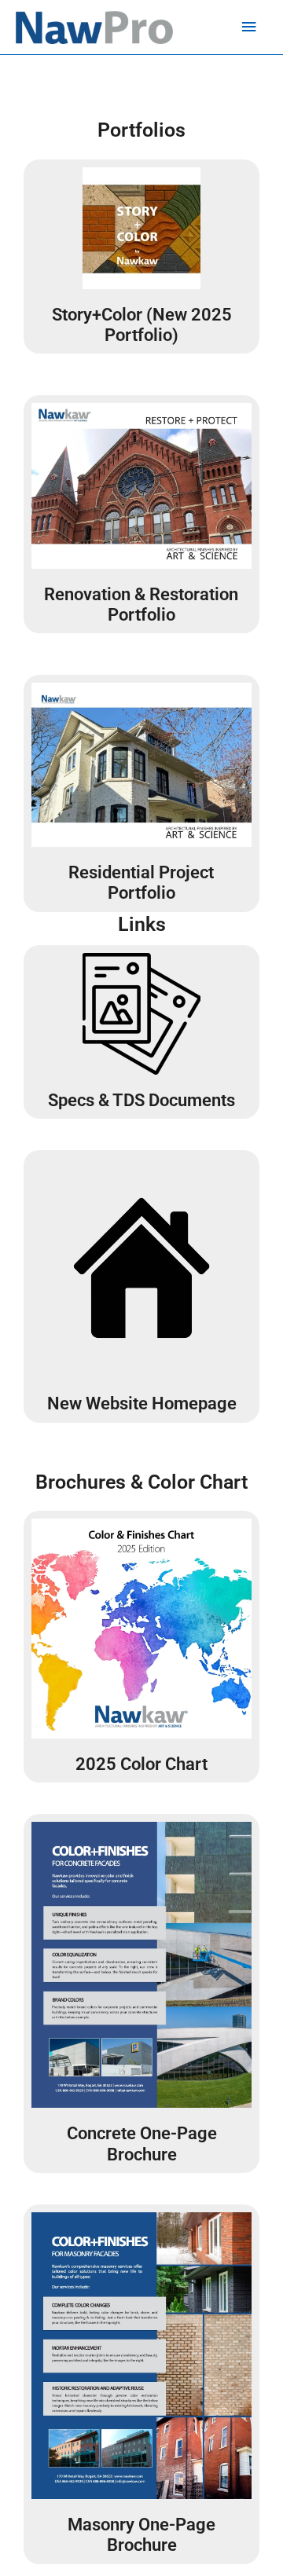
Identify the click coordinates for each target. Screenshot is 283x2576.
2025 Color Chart (141, 1764)
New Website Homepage (142, 1403)
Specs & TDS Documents (141, 1100)
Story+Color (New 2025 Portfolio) (142, 325)
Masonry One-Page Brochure (141, 2535)
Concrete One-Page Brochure (142, 2144)
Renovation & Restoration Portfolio (141, 605)
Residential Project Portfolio (141, 883)
